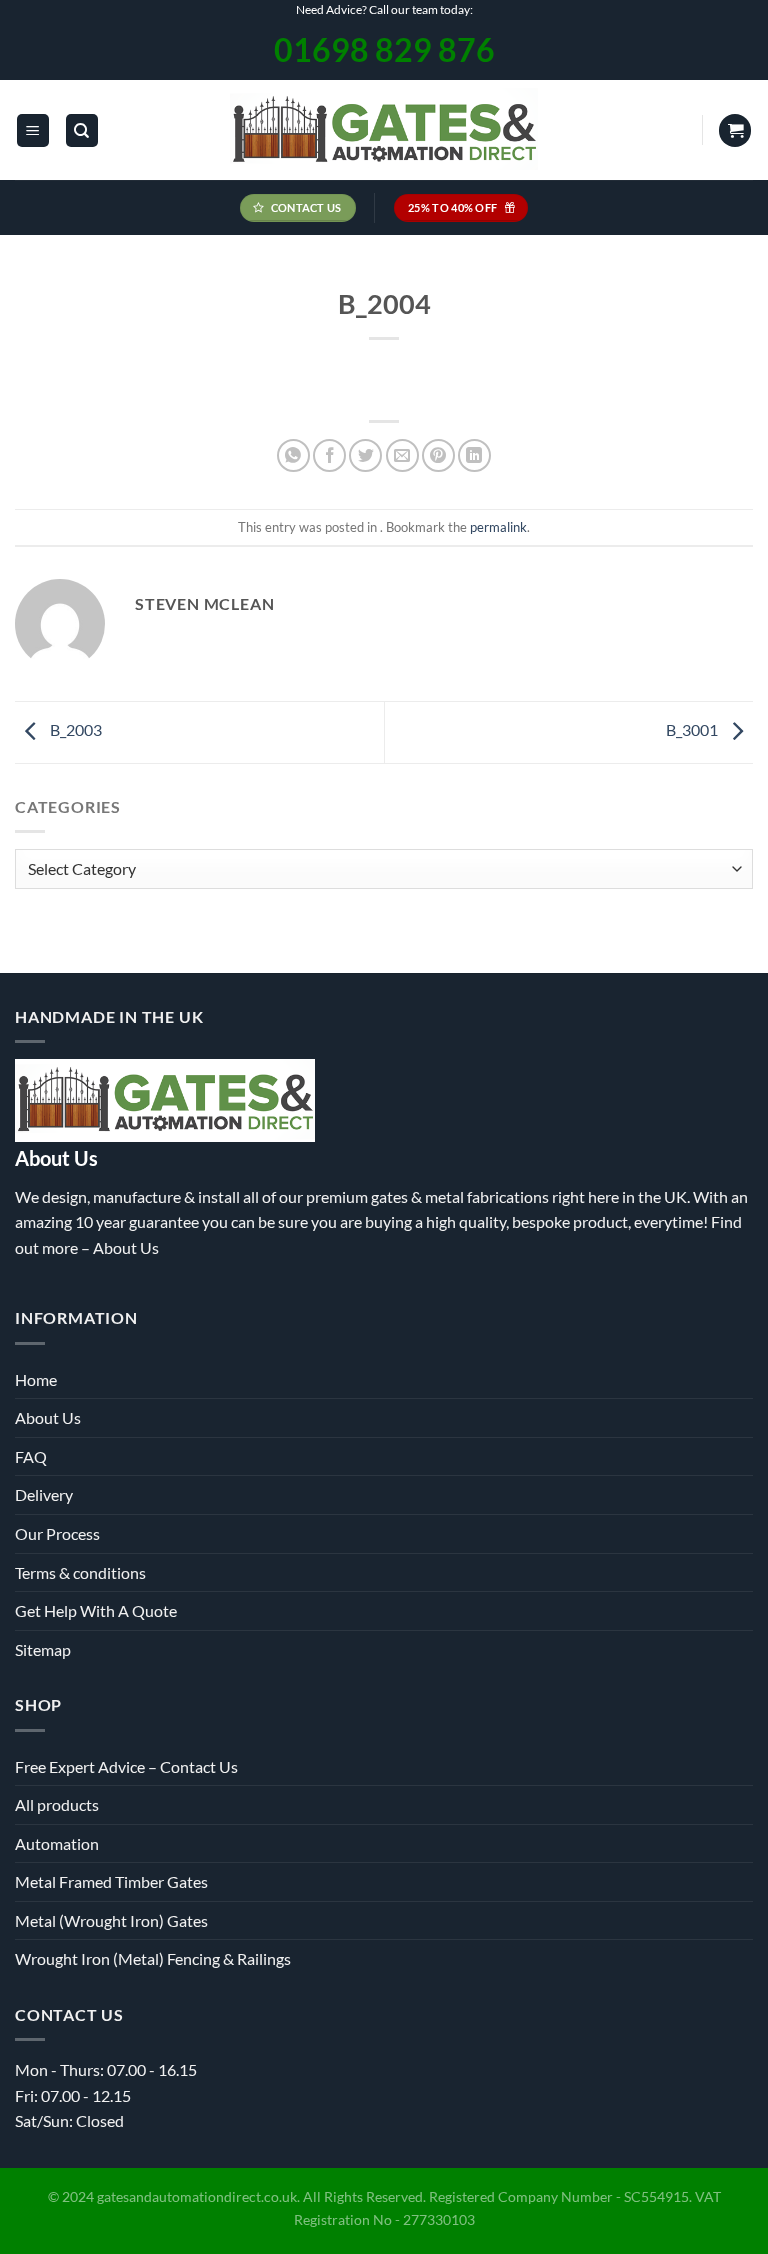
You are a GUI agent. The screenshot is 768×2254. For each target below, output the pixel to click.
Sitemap (43, 1649)
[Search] (82, 130)
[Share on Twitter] (365, 455)
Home (36, 1379)
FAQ (31, 1456)
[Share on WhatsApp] (293, 455)
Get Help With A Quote (96, 1610)
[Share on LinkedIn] (474, 455)
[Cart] (735, 130)
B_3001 (693, 729)
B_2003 (74, 729)
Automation (57, 1843)
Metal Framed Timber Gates (111, 1881)
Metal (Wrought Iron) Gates (111, 1920)
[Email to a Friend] (402, 455)
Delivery (44, 1494)
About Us (126, 1247)
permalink (498, 527)
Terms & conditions (80, 1572)
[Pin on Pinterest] (438, 455)
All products (57, 1804)
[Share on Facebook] (329, 455)
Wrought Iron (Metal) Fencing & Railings (153, 1958)
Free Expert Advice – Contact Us (126, 1766)
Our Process (57, 1533)
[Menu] (33, 130)
